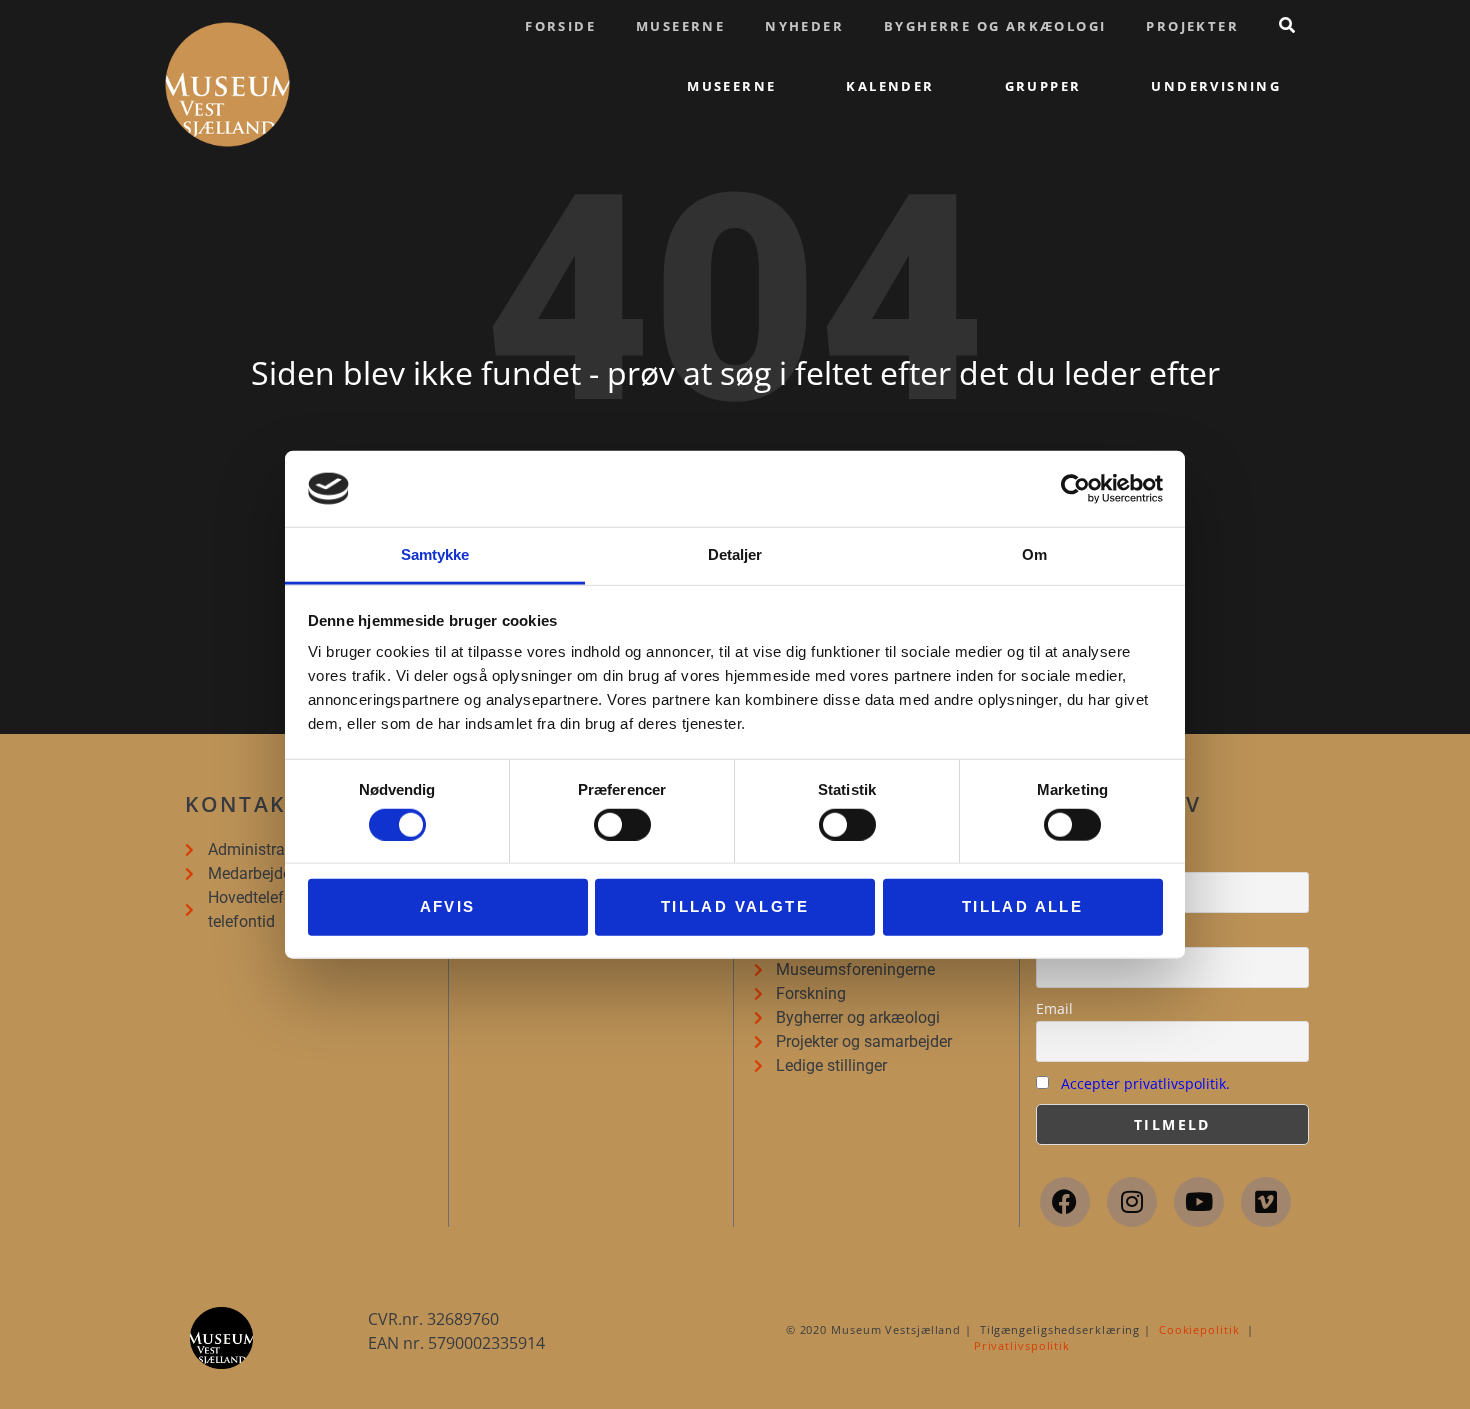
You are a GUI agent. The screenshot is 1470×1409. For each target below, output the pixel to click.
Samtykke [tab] (435, 554)
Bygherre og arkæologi (995, 26)
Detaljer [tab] (735, 554)
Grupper (1043, 86)
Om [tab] (1034, 554)
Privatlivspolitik (1022, 1345)
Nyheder (804, 26)
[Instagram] (1132, 1202)
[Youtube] (1199, 1202)
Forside (560, 26)
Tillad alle (1022, 906)
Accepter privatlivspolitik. (1145, 1083)
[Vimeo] (1266, 1202)
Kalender (890, 86)
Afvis (448, 906)
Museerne (680, 26)
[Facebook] (1065, 1202)
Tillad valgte (735, 906)
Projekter (1192, 26)
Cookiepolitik (1199, 1329)
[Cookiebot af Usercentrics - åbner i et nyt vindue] (1075, 489)
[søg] (1287, 25)
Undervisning (1216, 86)
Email (1054, 1008)
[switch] (622, 824)
